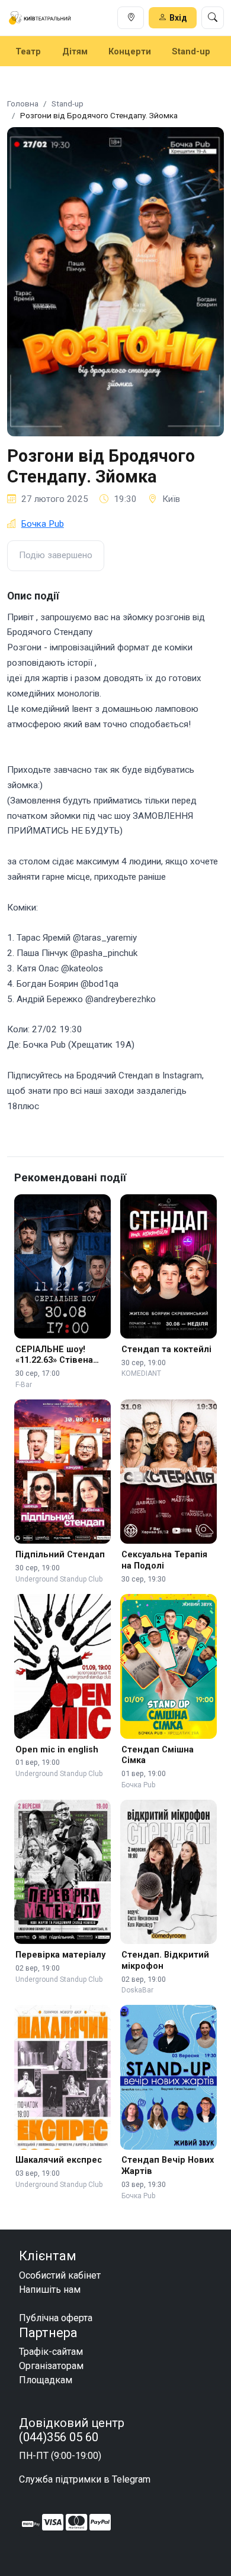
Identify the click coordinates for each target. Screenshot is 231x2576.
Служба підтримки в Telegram (85, 2479)
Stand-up (191, 51)
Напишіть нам (50, 2290)
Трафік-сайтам (51, 2352)
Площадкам (46, 2380)
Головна (23, 103)
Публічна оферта (56, 2318)
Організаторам (51, 2366)
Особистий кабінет (60, 2275)
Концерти (130, 51)
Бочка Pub (43, 524)
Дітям (75, 51)
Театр (28, 51)
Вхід (178, 18)
